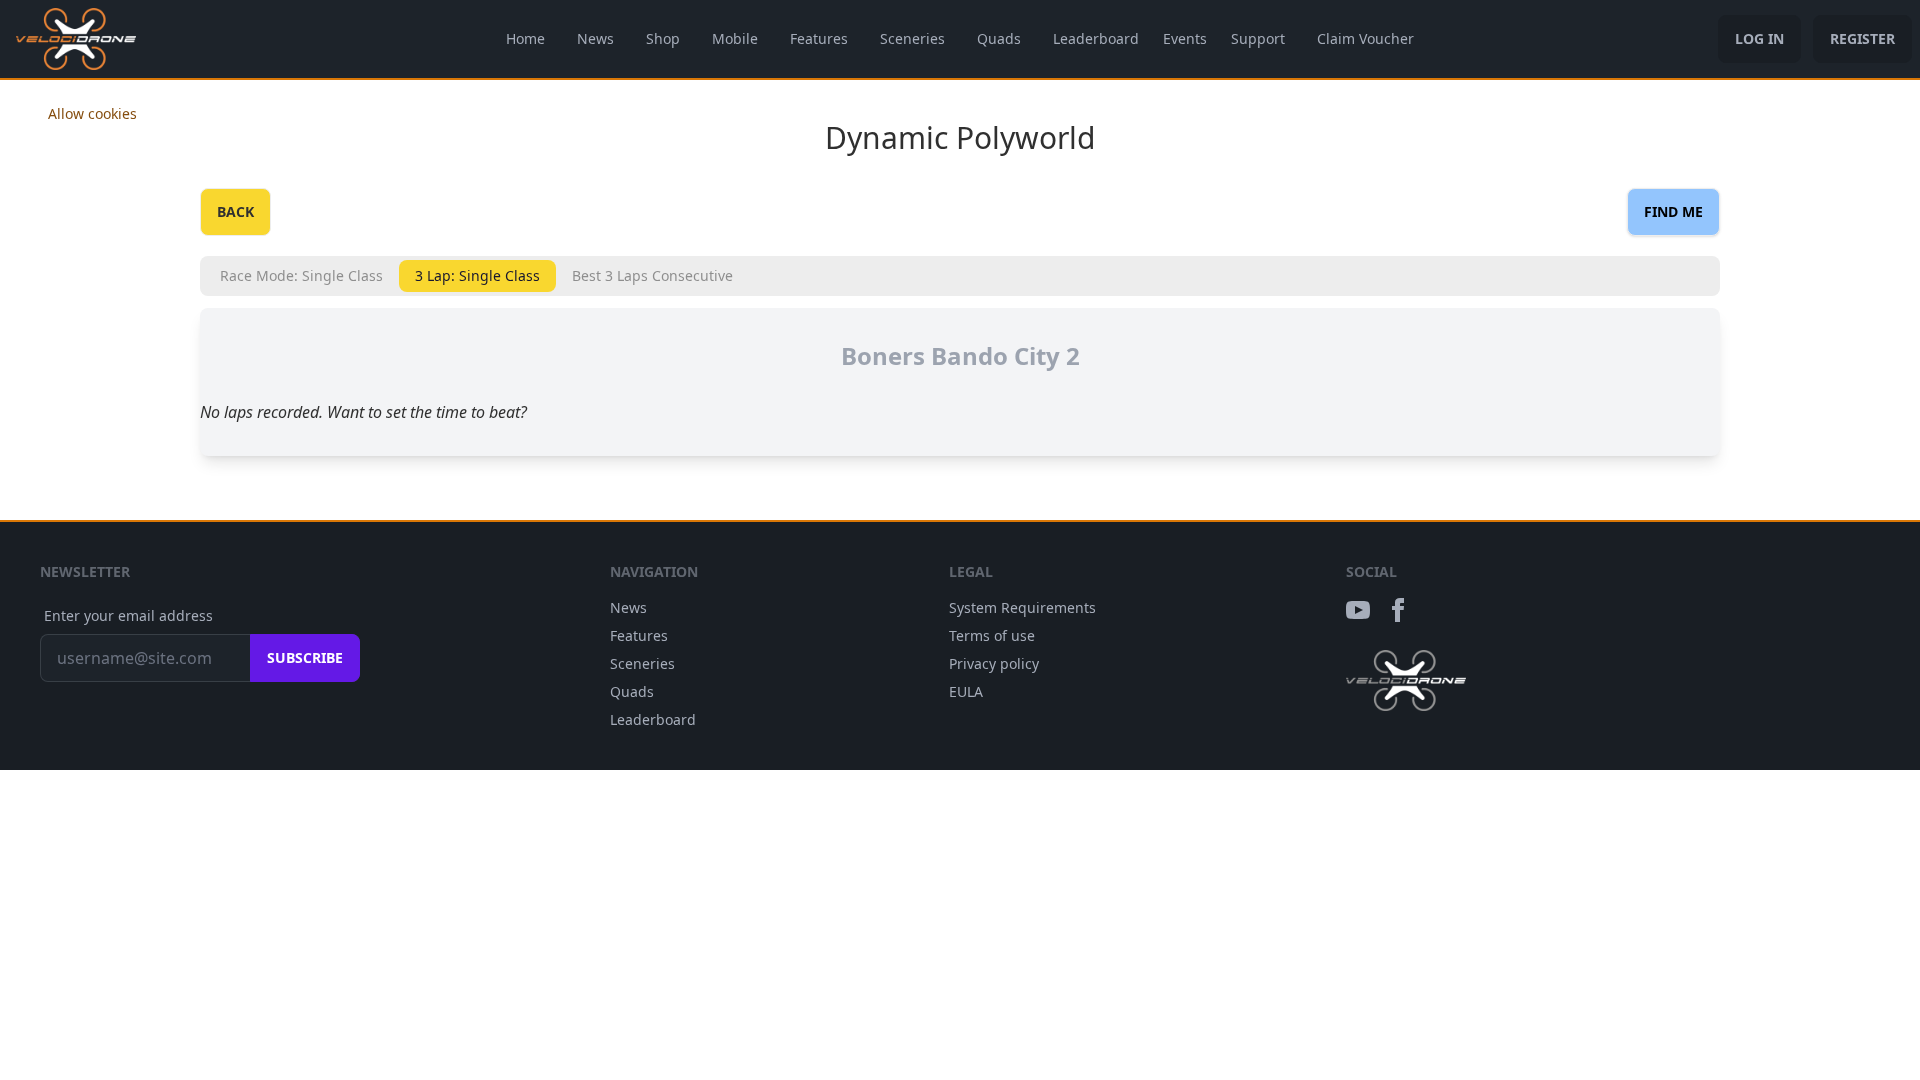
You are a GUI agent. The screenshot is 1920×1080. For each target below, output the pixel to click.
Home (525, 38)
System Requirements (1022, 607)
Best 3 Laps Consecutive (652, 275)
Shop (663, 38)
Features (819, 38)
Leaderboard (1096, 38)
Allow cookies (92, 113)
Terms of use (992, 635)
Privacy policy (994, 663)
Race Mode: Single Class (301, 275)
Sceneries (912, 38)
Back (235, 211)
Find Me (1673, 211)
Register (1862, 38)
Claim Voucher (1365, 38)
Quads (999, 38)
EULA (966, 691)
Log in (1759, 38)
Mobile (735, 38)
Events (1185, 38)
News (595, 38)
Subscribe (305, 657)
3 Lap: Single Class (477, 275)
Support (1258, 38)
